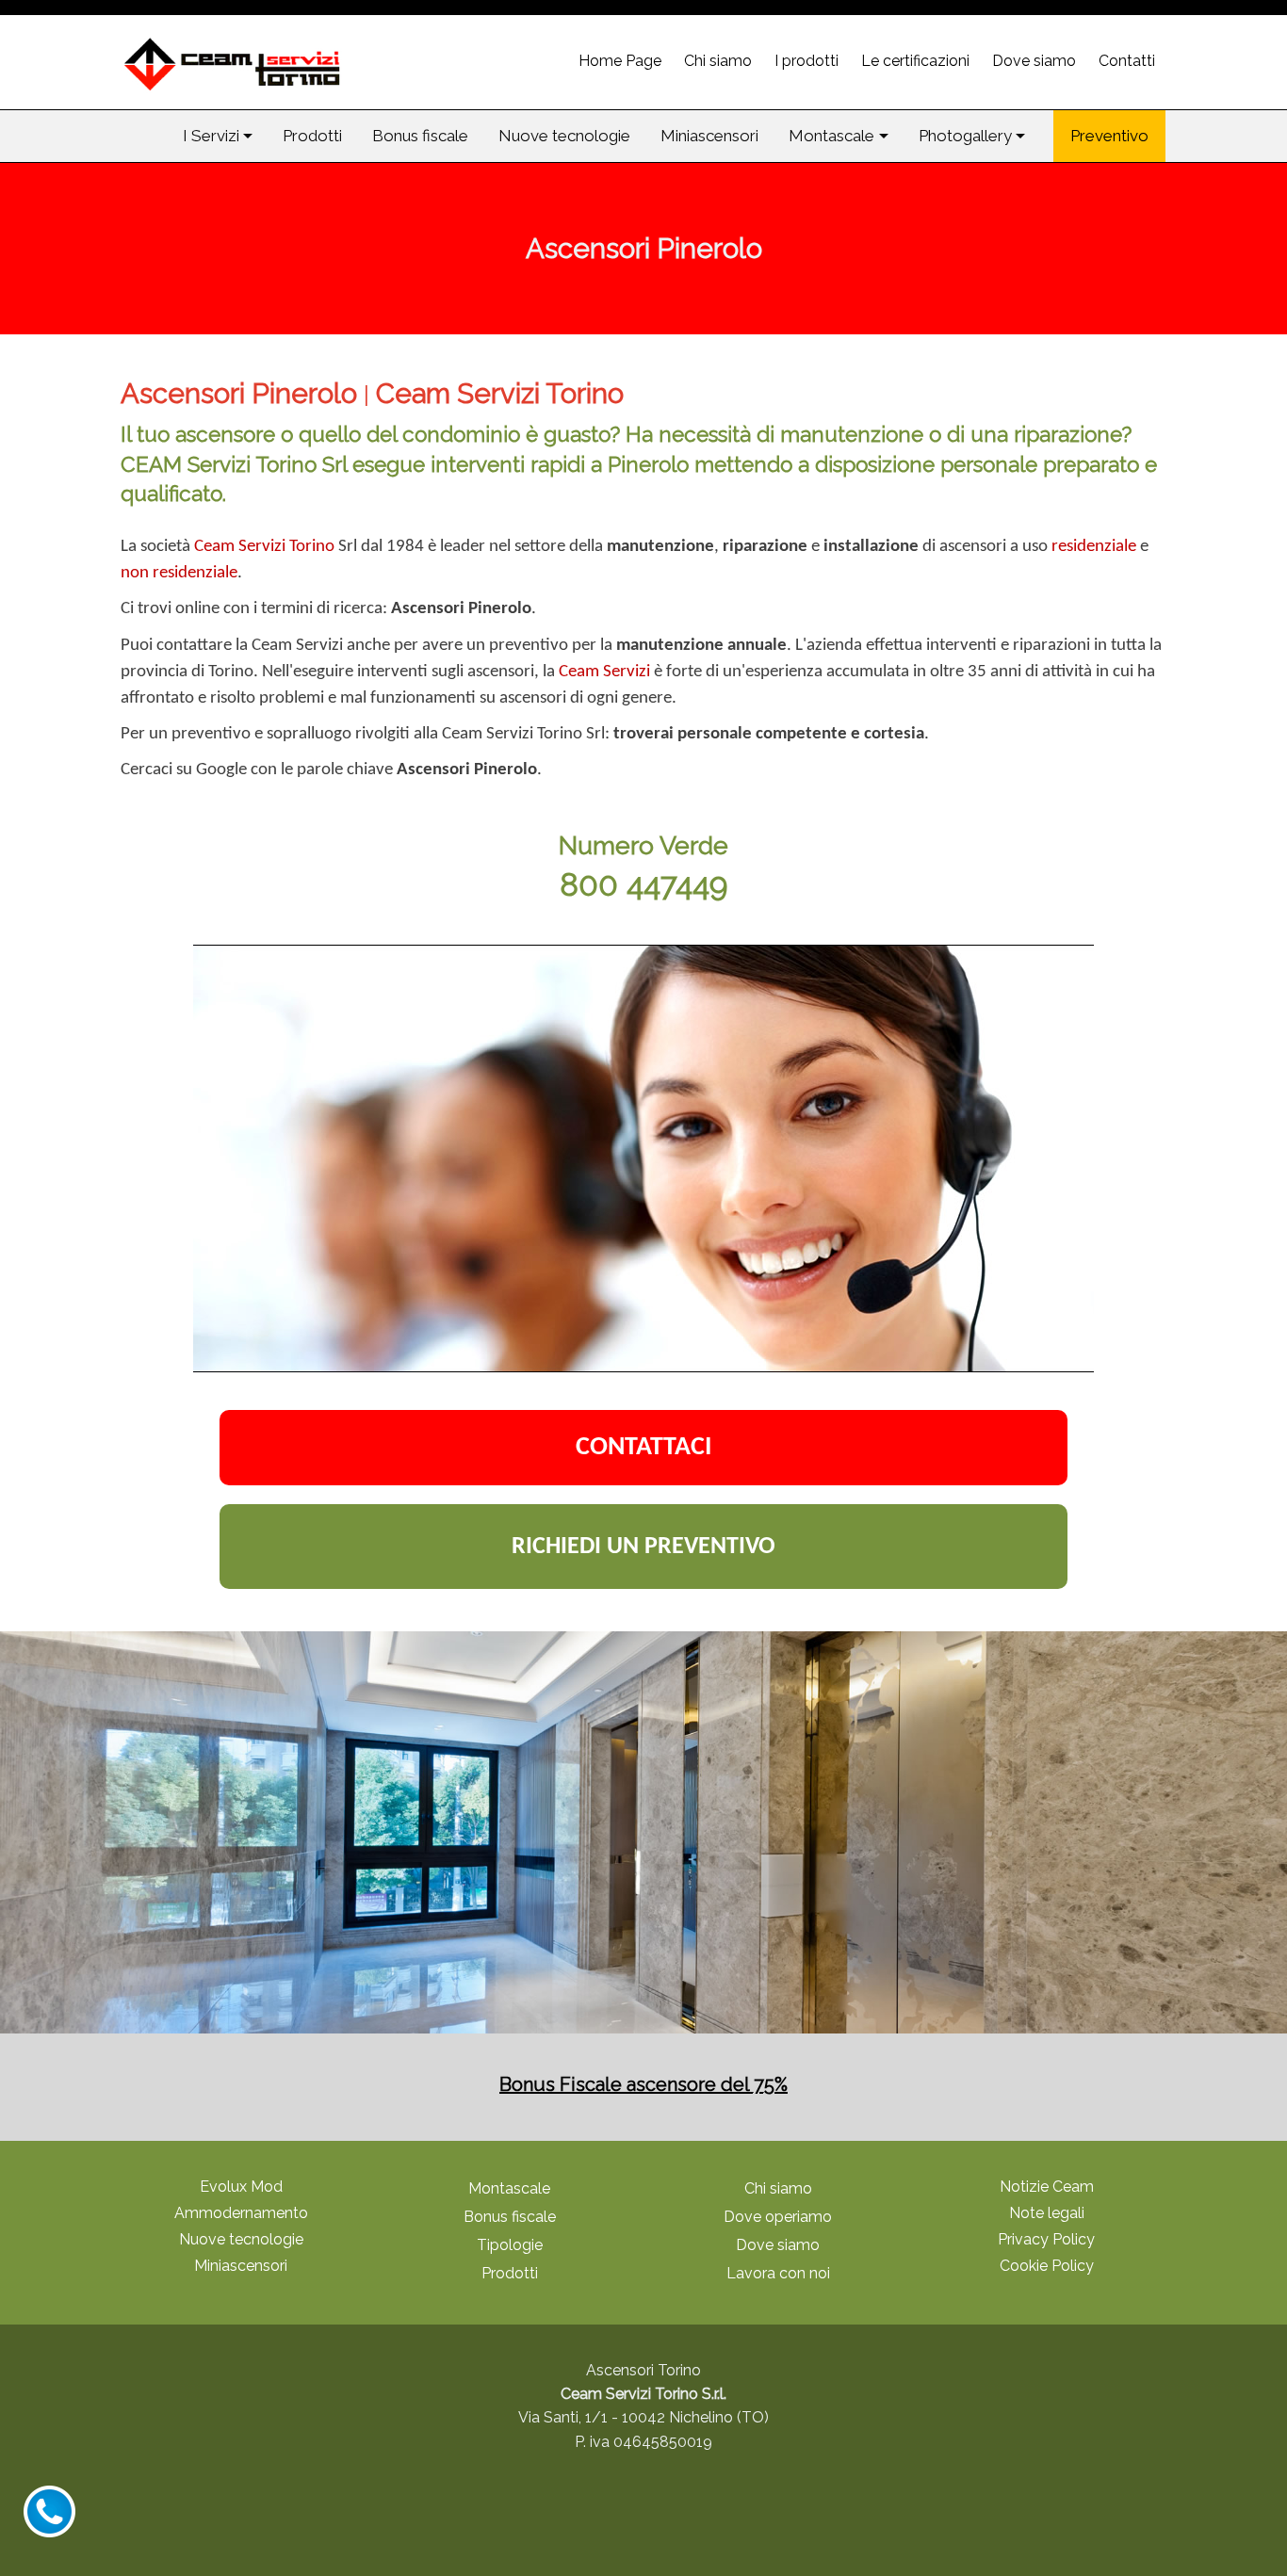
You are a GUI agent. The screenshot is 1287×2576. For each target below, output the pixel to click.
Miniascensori (241, 2266)
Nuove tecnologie (241, 2239)
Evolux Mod (241, 2187)
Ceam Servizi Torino (264, 547)
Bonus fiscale (510, 2217)
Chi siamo (778, 2188)
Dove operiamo (778, 2217)
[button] (218, 136)
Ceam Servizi (604, 672)
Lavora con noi (778, 2273)
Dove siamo (778, 2245)
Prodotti (510, 2273)
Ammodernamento (241, 2213)
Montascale (509, 2188)
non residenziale (179, 573)
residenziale (1094, 547)
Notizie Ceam (1047, 2187)
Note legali (1047, 2213)
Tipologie (510, 2245)
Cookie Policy (1047, 2266)
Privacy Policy (1046, 2239)
